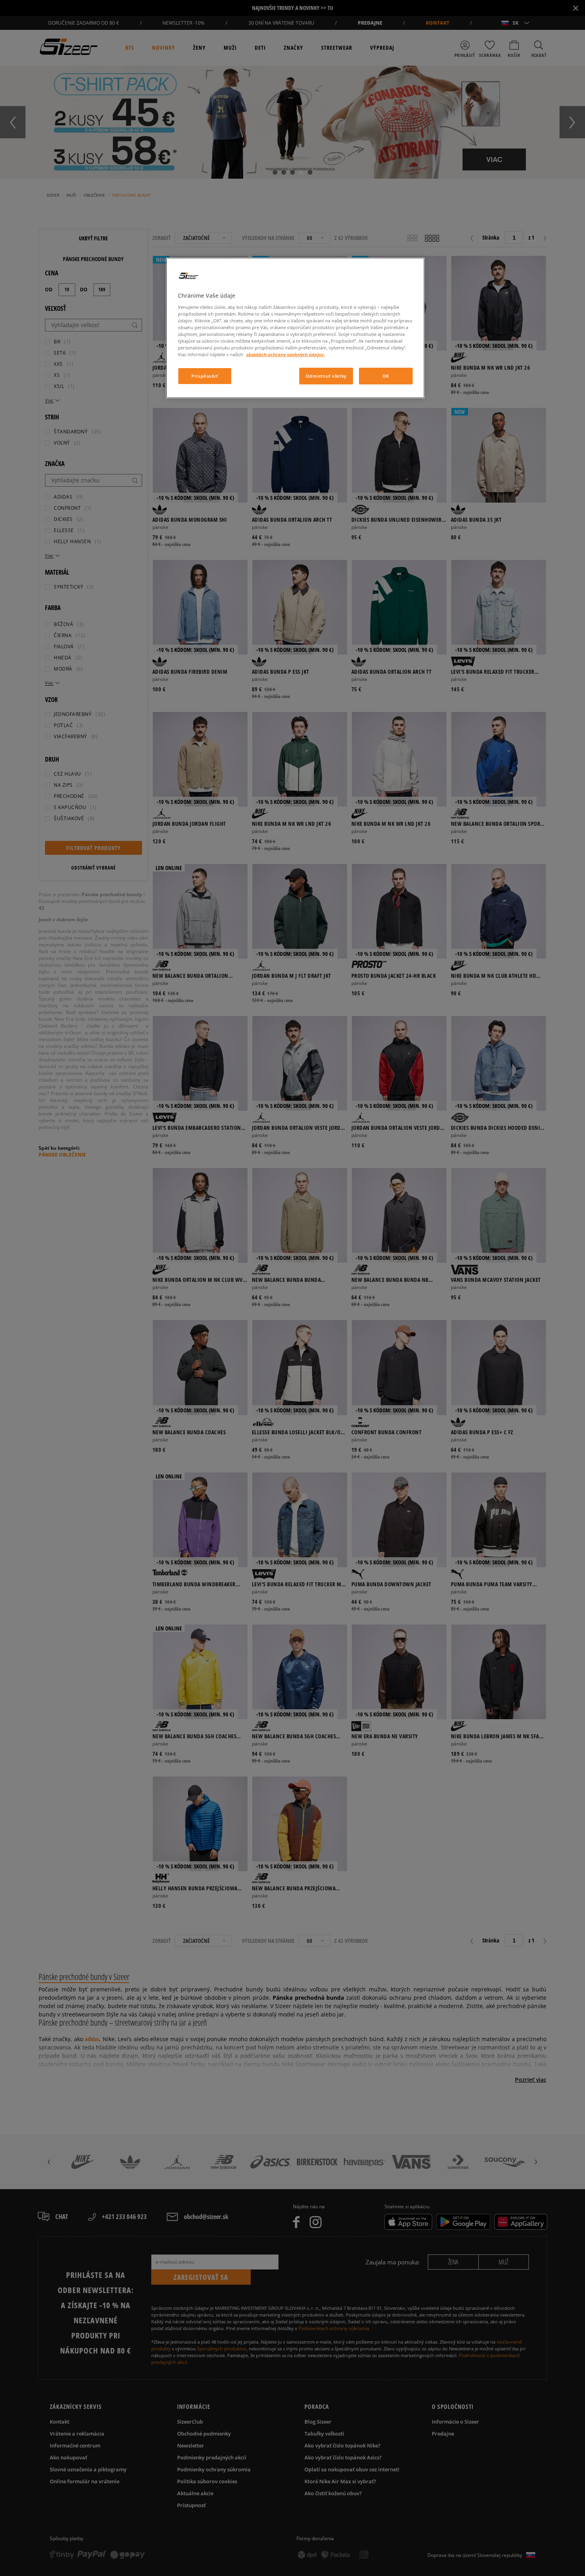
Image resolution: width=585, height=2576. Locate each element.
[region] (295, 328)
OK (386, 376)
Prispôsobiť (205, 376)
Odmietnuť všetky (326, 376)
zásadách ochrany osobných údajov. (286, 354)
